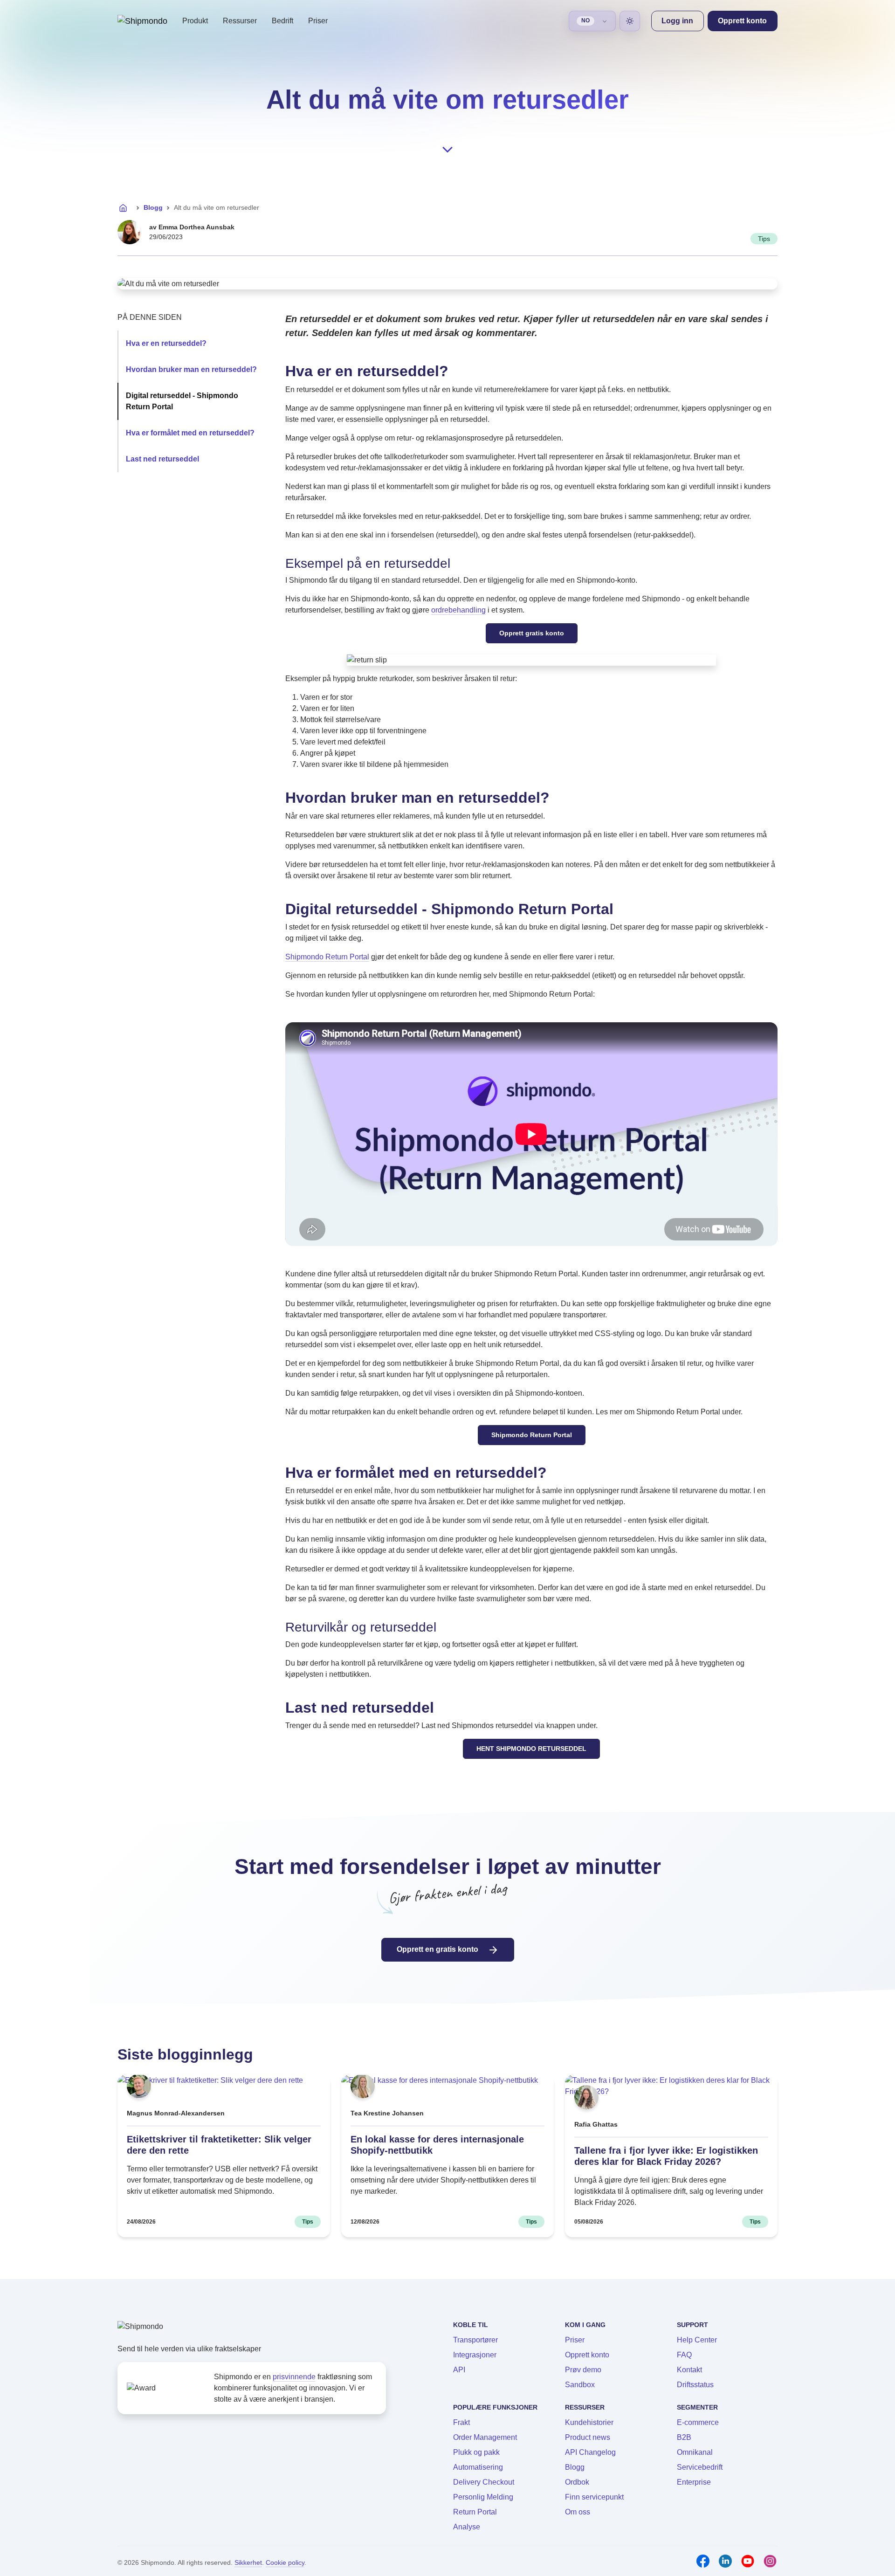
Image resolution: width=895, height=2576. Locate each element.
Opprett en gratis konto (438, 1949)
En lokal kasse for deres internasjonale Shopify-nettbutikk (437, 2145)
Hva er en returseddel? (166, 343)
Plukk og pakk (476, 2452)
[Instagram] (770, 2561)
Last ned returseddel (162, 459)
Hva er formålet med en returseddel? (190, 433)
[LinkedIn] (725, 2561)
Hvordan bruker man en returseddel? (191, 369)
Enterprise (694, 2482)
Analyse (467, 2527)
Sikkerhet (248, 2562)
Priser (318, 21)
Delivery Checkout (484, 2482)
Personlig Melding (483, 2497)
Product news (588, 2437)
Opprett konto (587, 2355)
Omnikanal (695, 2452)
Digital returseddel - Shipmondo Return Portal (182, 401)
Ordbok (577, 2482)
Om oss (578, 2512)
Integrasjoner (475, 2355)
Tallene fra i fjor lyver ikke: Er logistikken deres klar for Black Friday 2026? (666, 2156)
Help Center (697, 2340)
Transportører (475, 2340)
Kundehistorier (589, 2422)
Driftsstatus (695, 2385)
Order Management (485, 2437)
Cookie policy (285, 2562)
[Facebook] (703, 2561)
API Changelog (590, 2452)
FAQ (684, 2355)
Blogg (153, 207)
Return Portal (475, 2512)
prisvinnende (294, 2377)
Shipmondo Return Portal (327, 957)
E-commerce (698, 2422)
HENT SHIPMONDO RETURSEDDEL (531, 1749)
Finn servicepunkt (594, 2497)
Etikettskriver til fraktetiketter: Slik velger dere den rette (219, 2145)
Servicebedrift (700, 2467)
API (459, 2370)
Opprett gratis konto (532, 633)
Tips (764, 239)
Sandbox (580, 2385)
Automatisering (478, 2467)
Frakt (461, 2422)
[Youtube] (748, 2561)
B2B (684, 2437)
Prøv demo (583, 2370)
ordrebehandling (458, 610)
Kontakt (689, 2370)
